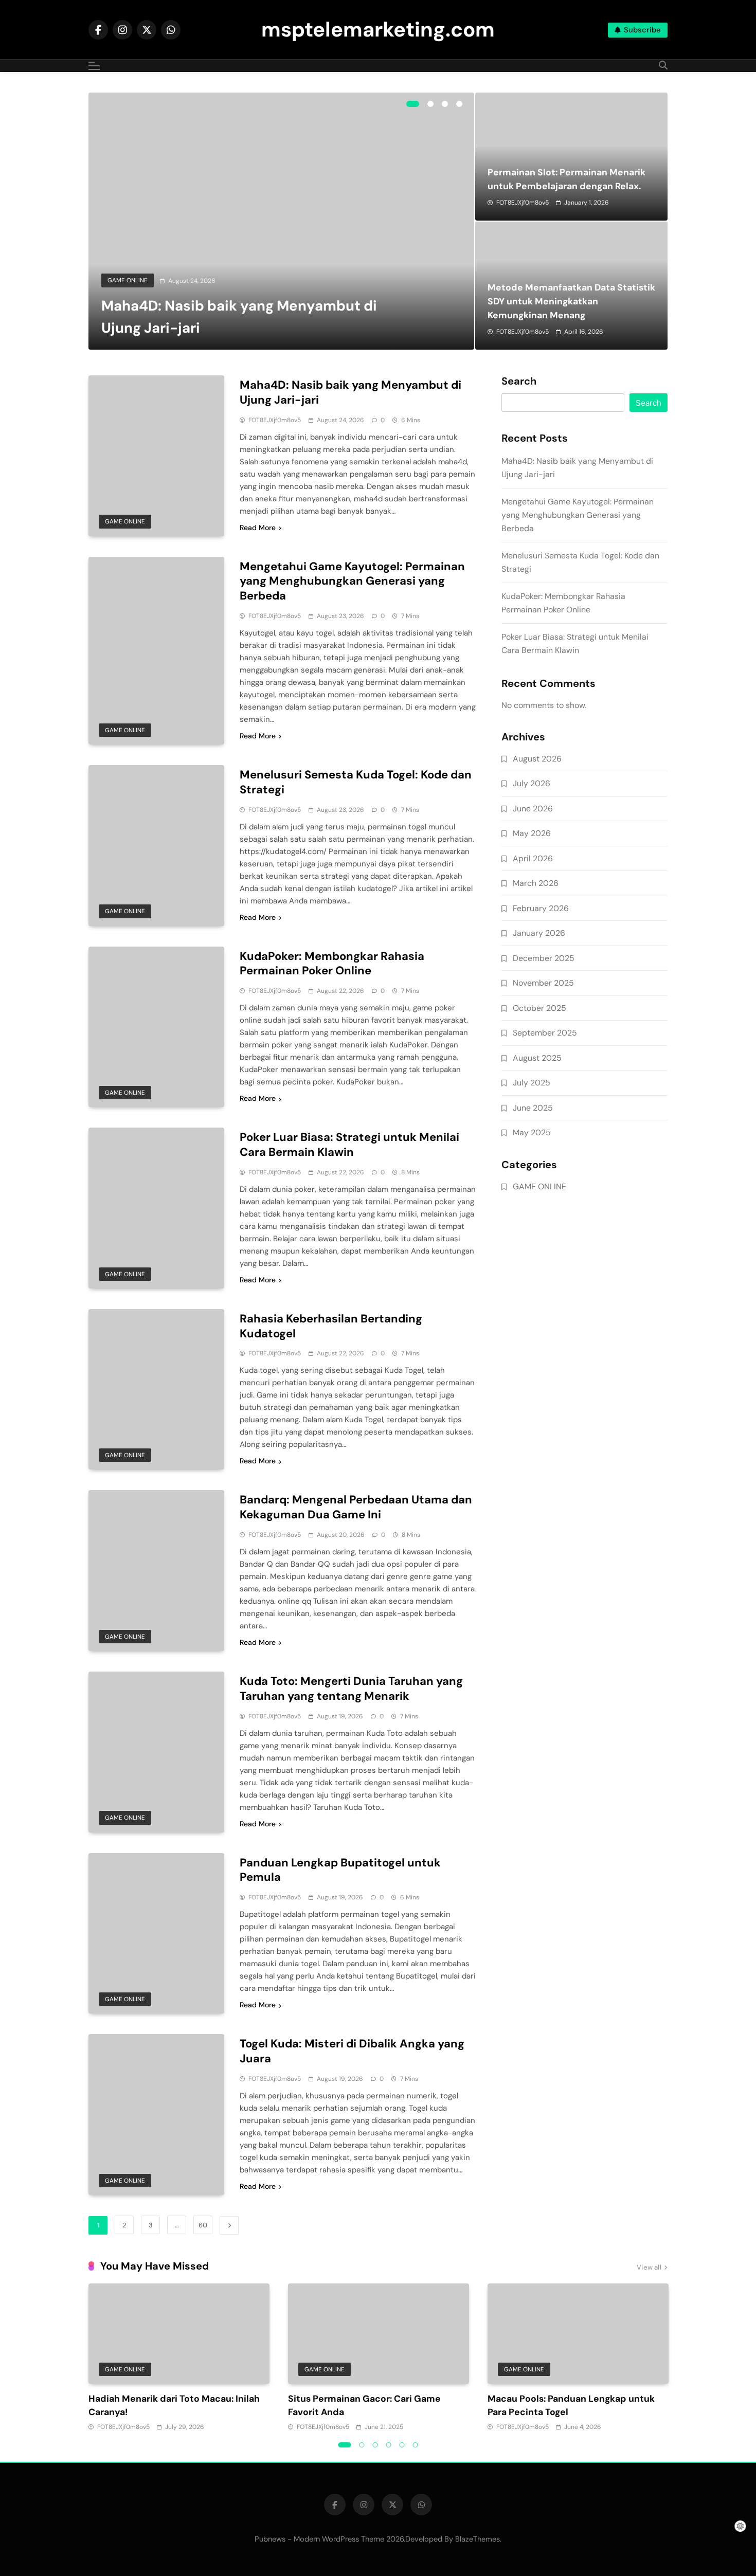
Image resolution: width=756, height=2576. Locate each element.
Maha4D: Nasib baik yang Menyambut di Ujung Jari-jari (350, 392)
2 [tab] (430, 104)
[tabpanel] (281, 221)
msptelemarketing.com (378, 29)
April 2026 (533, 858)
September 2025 (545, 1033)
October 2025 (539, 1008)
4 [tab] (459, 104)
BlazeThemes (478, 2539)
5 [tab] (402, 2445)
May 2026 (532, 833)
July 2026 (532, 783)
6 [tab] (416, 2445)
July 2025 (532, 1083)
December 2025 (544, 958)
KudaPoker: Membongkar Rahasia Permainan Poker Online (332, 964)
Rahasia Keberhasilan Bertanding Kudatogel (331, 1326)
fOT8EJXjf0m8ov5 (523, 203)
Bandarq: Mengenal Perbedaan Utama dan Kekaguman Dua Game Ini (356, 1507)
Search (519, 382)
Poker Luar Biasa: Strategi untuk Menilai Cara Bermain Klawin (349, 1145)
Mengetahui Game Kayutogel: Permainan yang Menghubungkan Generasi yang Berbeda (352, 581)
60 (203, 2225)
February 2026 (541, 908)
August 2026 (537, 759)
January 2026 (539, 933)
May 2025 (532, 1132)
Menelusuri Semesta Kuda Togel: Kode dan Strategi (356, 782)
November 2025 (543, 983)
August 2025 (537, 1058)
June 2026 (533, 809)
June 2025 (533, 1108)
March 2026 (536, 883)
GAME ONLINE (128, 280)
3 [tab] (445, 104)
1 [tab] (413, 104)
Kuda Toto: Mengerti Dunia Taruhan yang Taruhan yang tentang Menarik (351, 1689)
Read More (258, 528)
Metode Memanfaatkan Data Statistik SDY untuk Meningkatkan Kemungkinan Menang (571, 301)
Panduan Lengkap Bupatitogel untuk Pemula (340, 1870)
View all (649, 2267)
